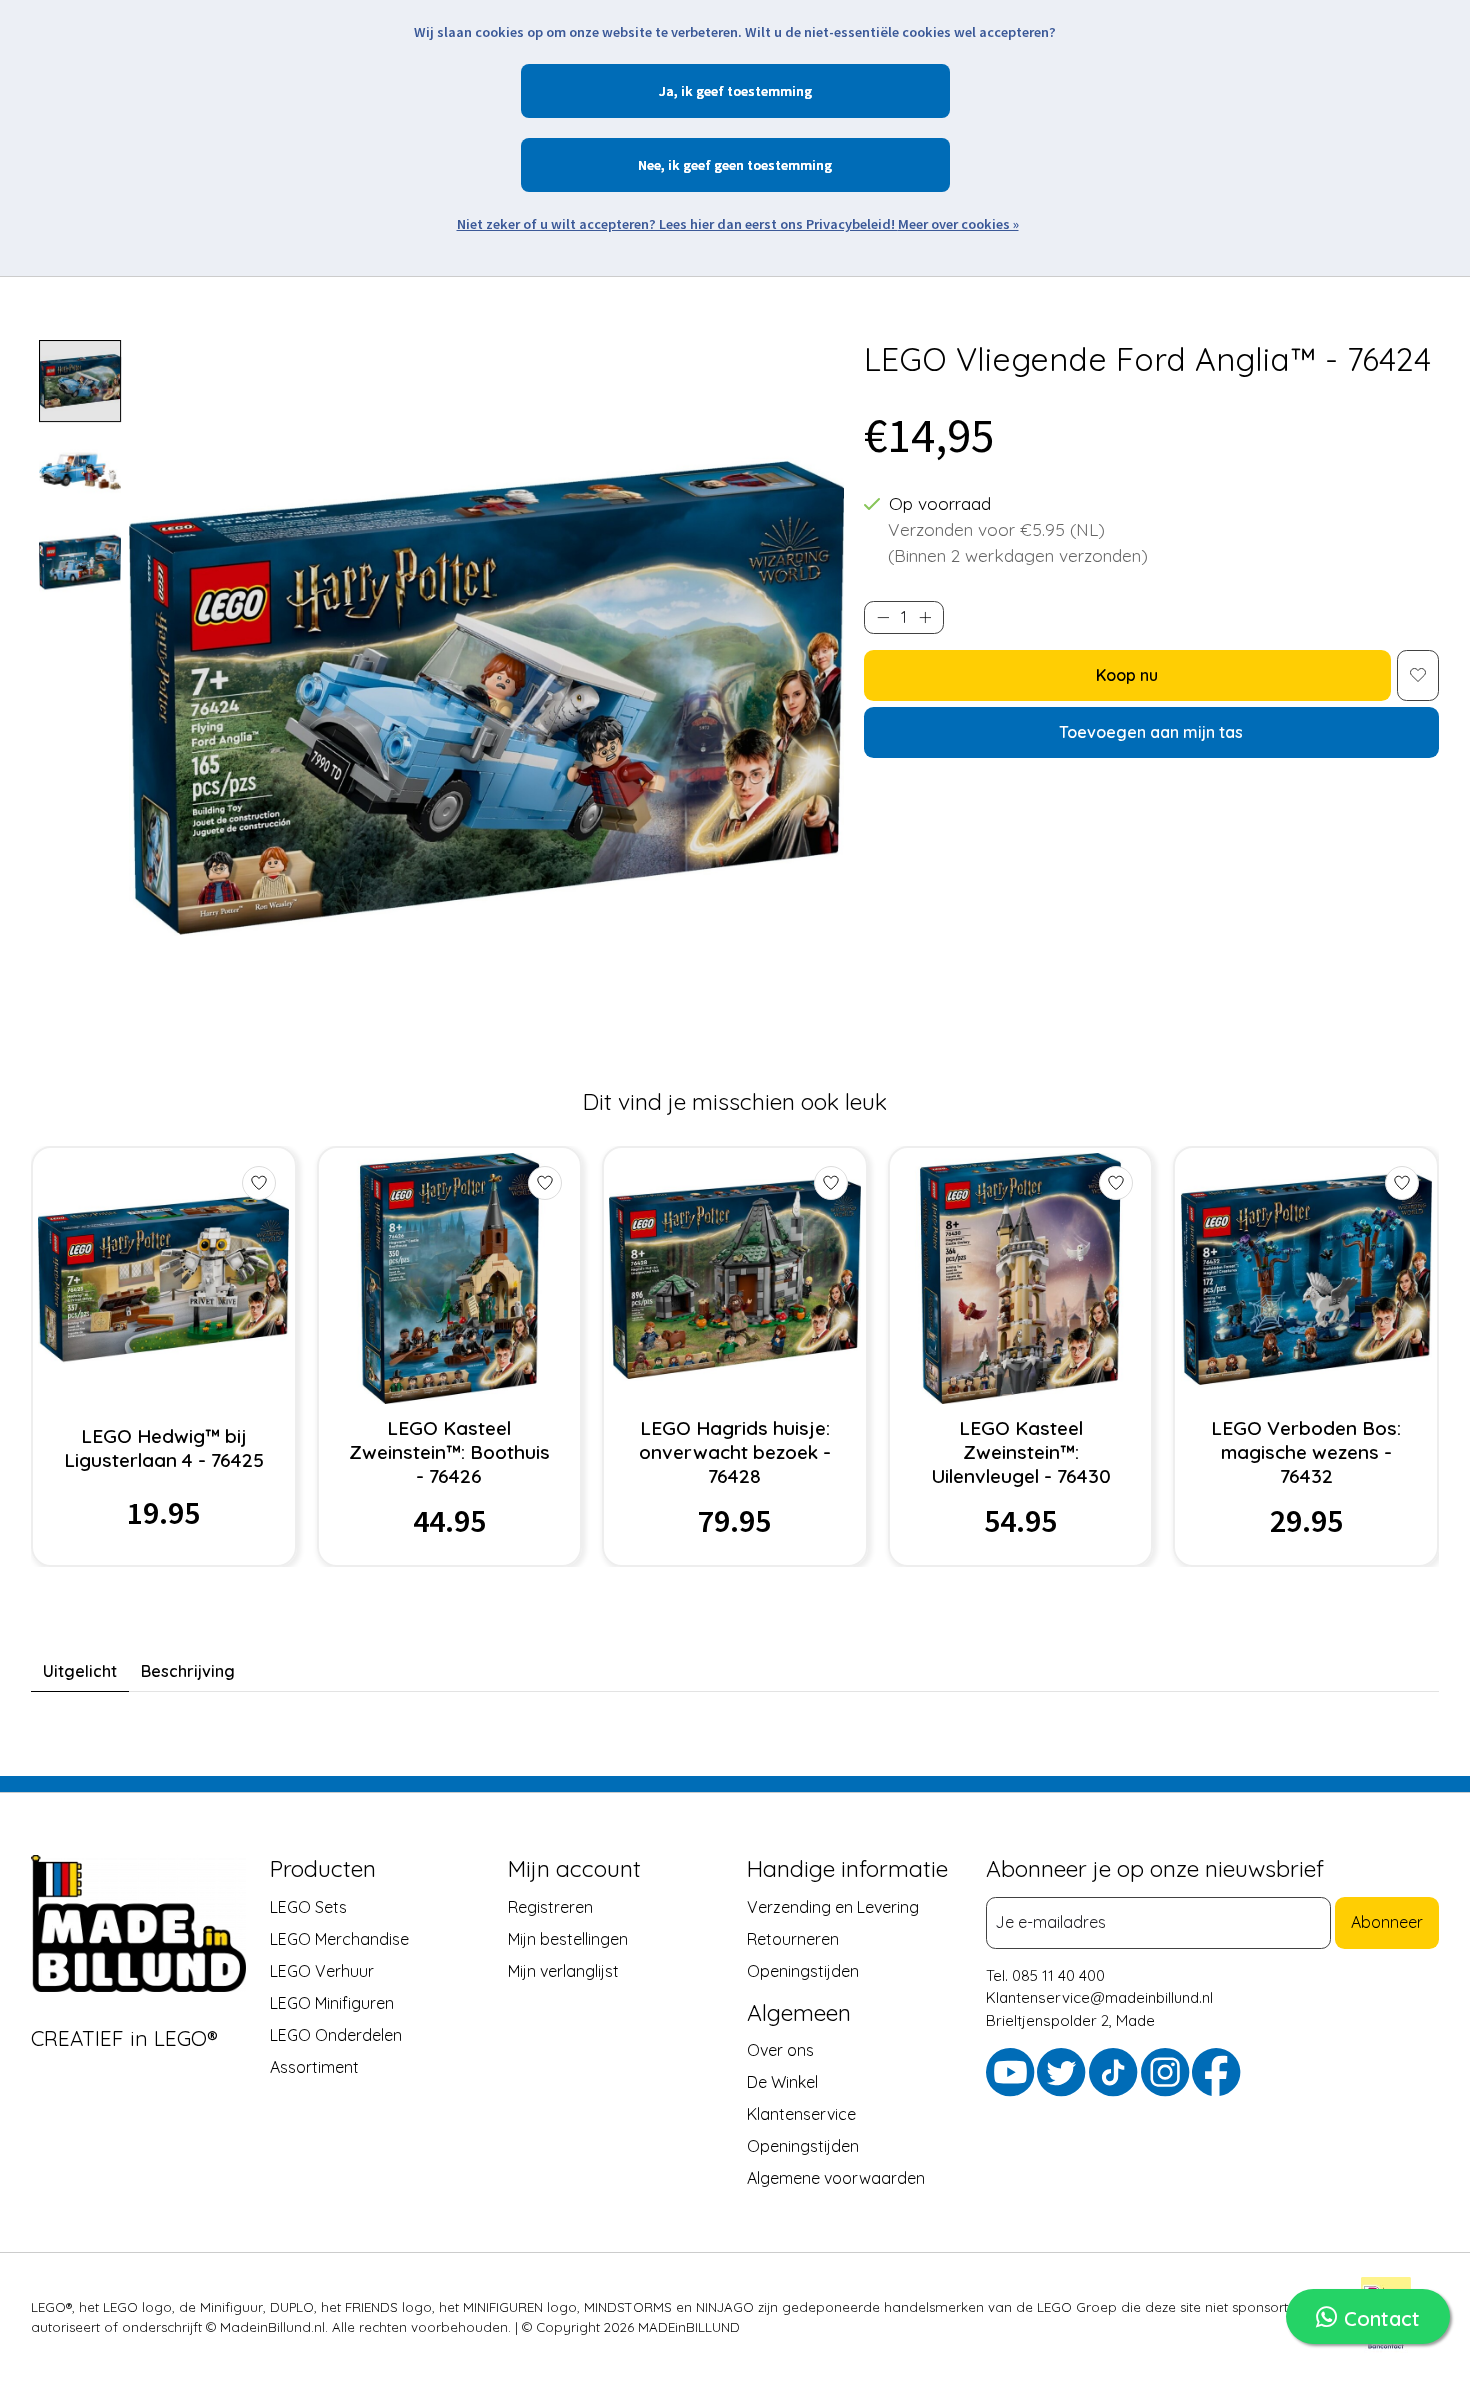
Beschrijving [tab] (188, 1671)
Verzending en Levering (833, 1906)
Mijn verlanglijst (563, 1970)
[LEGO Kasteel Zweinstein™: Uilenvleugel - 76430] (1020, 1278)
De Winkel (782, 2082)
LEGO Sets (308, 1906)
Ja (666, 91)
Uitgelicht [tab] (80, 1671)
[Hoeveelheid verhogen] (925, 617)
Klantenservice (801, 2114)
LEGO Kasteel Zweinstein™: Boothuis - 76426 (449, 1452)
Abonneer (1387, 1922)
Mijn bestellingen (568, 1938)
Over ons (780, 2050)
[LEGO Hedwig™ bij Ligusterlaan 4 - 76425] (163, 1278)
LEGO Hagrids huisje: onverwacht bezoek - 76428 (735, 1452)
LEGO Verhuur (322, 1970)
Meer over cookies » (958, 224)
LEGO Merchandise (339, 1938)
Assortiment (314, 2066)
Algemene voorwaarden (836, 2178)
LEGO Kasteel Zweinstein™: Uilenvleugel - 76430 (1021, 1452)
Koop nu (1127, 675)
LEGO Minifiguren (332, 2002)
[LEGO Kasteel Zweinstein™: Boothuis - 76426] (449, 1278)
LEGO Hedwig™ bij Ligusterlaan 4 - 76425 (164, 1448)
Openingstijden (803, 1970)
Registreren (550, 1906)
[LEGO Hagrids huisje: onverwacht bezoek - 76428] (734, 1278)
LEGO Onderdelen (336, 2034)
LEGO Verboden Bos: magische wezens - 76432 (1306, 1452)
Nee (649, 165)
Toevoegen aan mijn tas (1151, 732)
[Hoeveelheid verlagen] (883, 617)
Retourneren (793, 1938)
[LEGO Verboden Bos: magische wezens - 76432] (1306, 1278)
